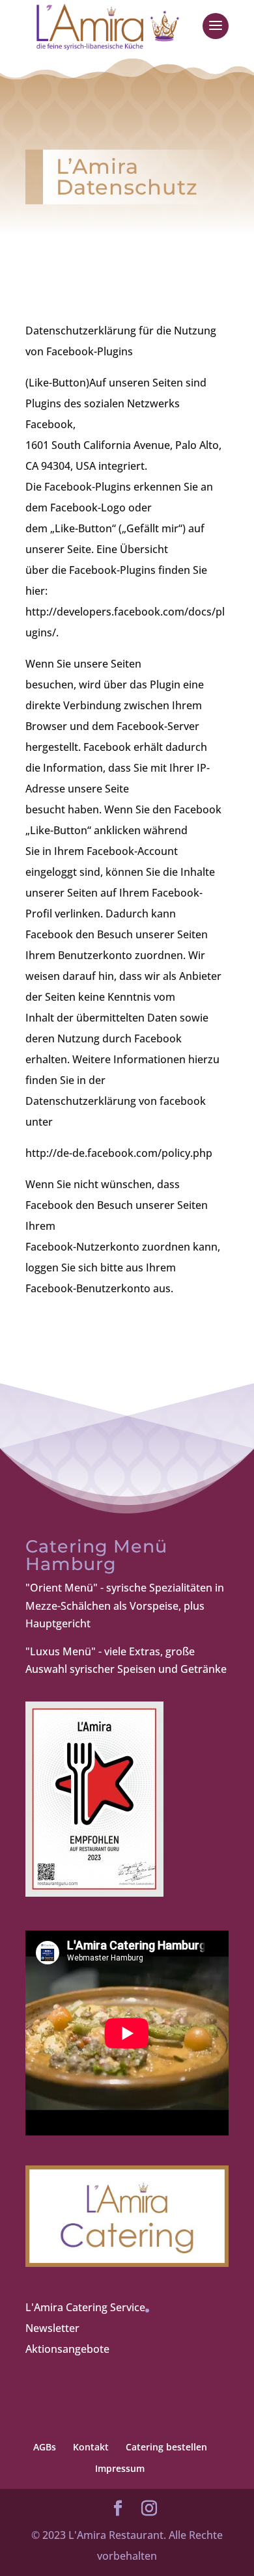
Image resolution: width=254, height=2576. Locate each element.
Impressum (120, 2468)
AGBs (45, 2447)
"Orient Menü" (62, 1588)
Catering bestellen (166, 2447)
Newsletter (52, 2328)
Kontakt (91, 2447)
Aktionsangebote (67, 2349)
